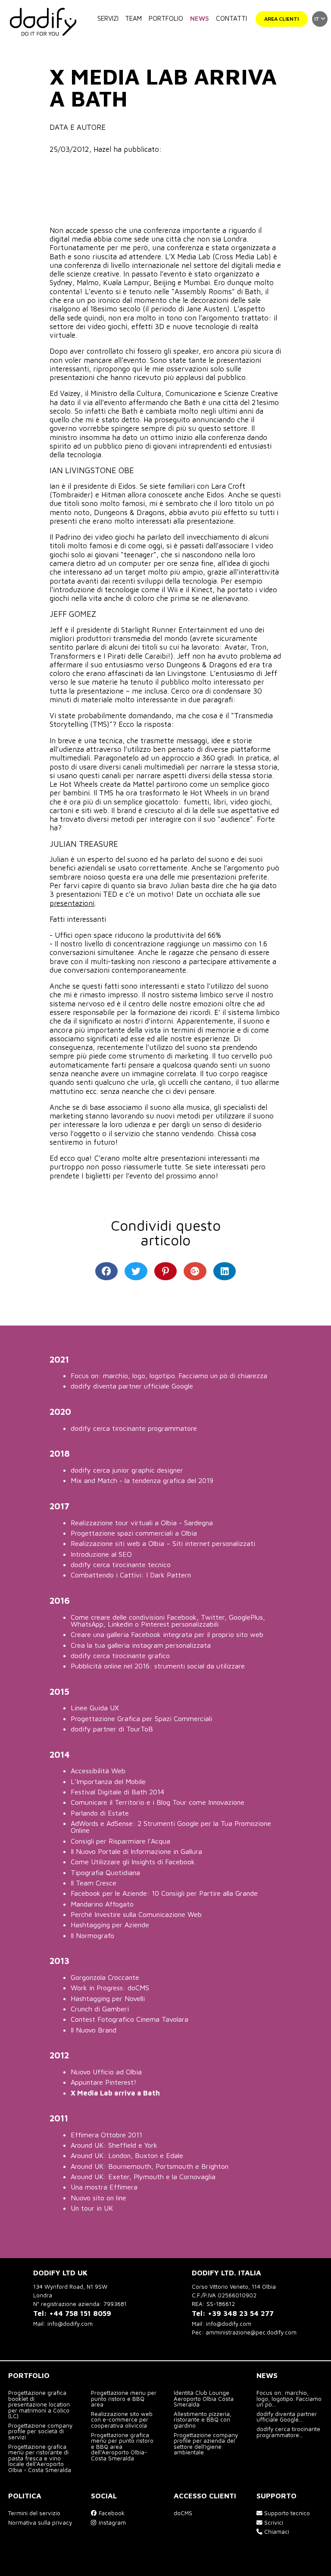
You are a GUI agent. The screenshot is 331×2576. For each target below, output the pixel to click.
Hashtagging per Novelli (108, 1998)
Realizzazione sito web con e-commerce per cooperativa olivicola (122, 2420)
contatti (231, 18)
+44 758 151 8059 (80, 2313)
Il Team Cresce (94, 1883)
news (200, 18)
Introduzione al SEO (101, 1554)
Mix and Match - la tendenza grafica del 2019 (142, 1480)
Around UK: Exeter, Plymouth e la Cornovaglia (143, 2176)
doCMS (183, 2513)
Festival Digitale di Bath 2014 (117, 1792)
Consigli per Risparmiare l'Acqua (120, 1841)
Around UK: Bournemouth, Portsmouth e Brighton (150, 2166)
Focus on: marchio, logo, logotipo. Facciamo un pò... (289, 2399)
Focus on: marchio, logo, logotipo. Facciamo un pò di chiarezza (169, 1375)
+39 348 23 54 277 (241, 2313)
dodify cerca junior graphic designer (127, 1470)
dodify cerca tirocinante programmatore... (288, 2432)
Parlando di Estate (100, 1813)
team (133, 18)
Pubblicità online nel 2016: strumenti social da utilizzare (158, 1666)
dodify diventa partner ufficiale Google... (287, 2417)
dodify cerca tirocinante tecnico (121, 1564)
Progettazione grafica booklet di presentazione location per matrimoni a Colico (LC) (39, 2404)
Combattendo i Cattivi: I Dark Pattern (131, 1575)
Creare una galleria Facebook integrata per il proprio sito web (167, 1634)
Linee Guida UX (95, 1707)
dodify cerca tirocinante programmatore (134, 1428)
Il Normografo (92, 1935)
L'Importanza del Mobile (108, 1781)
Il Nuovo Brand (94, 2030)
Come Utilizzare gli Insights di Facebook (133, 1861)
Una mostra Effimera (104, 2187)
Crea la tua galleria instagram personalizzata (141, 1645)
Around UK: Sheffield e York (114, 2145)
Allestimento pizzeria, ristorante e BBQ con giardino (203, 2420)
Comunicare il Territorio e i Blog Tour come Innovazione (158, 1802)
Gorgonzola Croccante (105, 1977)
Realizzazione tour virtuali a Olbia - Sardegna (142, 1522)
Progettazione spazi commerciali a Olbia (134, 1533)
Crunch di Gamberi (100, 2009)
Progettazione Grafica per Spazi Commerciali (141, 1718)
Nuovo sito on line (98, 2197)
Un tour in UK (92, 2208)
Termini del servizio (34, 2513)
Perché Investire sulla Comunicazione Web (136, 1914)
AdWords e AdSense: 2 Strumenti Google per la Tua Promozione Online (171, 1827)
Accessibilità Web (98, 1770)
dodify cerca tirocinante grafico (120, 1655)
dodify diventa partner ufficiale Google (132, 1386)
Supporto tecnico (286, 2513)
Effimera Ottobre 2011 (106, 2135)
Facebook (111, 2513)
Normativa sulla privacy (40, 2523)
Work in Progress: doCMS (110, 1987)
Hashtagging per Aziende (110, 1924)
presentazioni (72, 903)
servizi (108, 18)
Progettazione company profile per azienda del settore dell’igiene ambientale (206, 2444)
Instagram (111, 2523)
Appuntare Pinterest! (103, 2082)
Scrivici (273, 2523)
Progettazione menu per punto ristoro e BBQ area (124, 2399)
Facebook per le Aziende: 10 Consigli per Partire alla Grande (164, 1893)
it (317, 19)
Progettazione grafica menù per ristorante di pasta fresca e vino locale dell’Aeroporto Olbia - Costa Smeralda (40, 2458)
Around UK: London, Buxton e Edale (127, 2155)
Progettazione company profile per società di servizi (40, 2431)
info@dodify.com (70, 2324)
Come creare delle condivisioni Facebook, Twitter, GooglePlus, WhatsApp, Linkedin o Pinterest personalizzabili (168, 1620)
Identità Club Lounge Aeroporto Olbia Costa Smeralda (204, 2399)
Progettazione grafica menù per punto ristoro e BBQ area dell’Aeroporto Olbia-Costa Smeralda (122, 2447)
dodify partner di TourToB (112, 1729)
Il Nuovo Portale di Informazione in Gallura (136, 1851)
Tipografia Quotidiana (105, 1872)
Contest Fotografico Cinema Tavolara (130, 2019)
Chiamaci (276, 2532)
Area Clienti (281, 19)
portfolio (166, 18)
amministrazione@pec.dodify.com (251, 2332)
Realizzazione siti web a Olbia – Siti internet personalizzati (163, 1543)
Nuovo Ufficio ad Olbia (106, 2072)
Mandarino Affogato (102, 1904)
